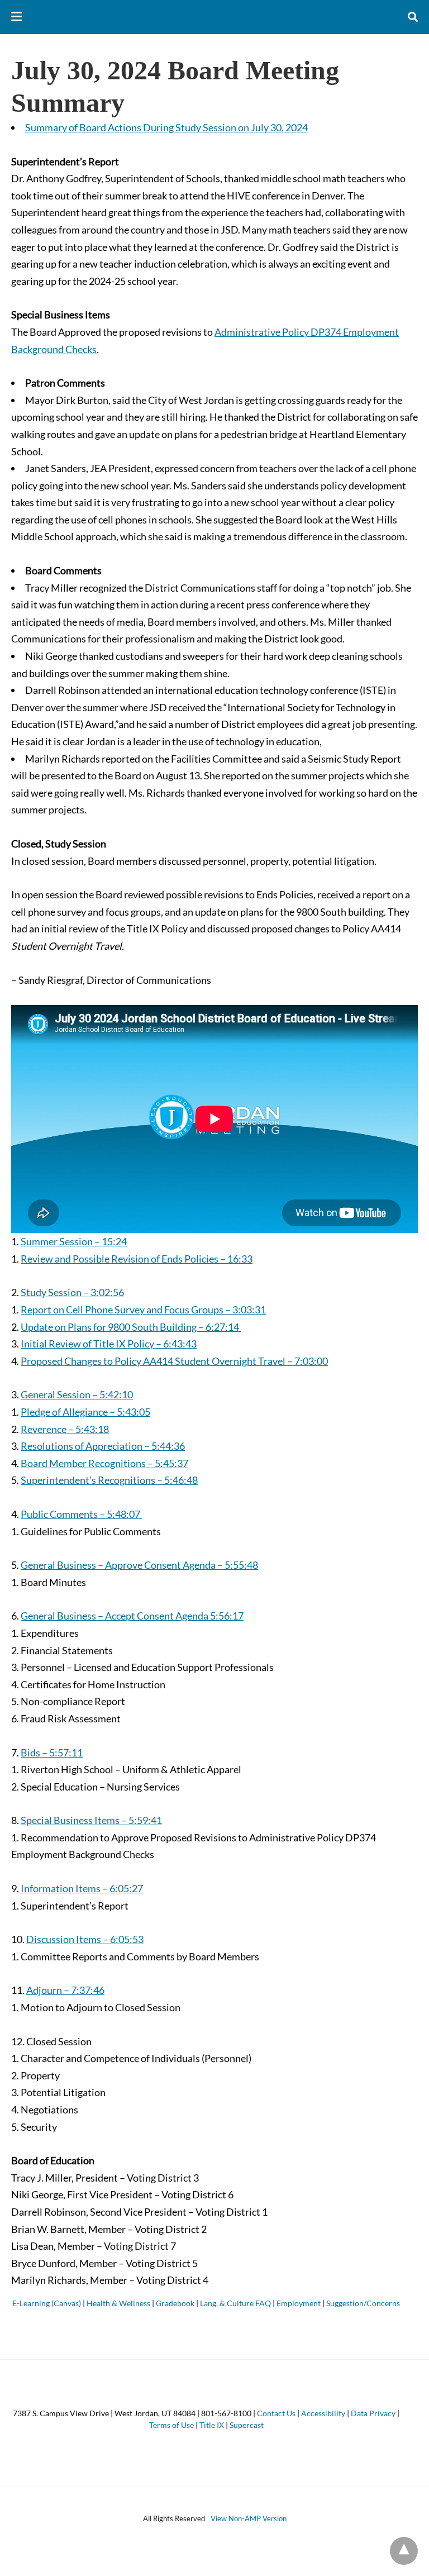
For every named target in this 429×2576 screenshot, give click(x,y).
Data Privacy (373, 2413)
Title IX (212, 2425)
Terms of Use (171, 2425)
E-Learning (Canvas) (47, 2303)
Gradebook (175, 2303)
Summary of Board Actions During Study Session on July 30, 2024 (166, 127)
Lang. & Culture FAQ (235, 2303)
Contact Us (276, 2413)
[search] (413, 17)
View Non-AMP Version (249, 2518)
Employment (299, 2303)
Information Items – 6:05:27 (82, 1888)
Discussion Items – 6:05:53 (85, 1939)
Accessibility (323, 2413)
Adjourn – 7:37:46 (65, 1990)
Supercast (247, 2425)
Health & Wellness (118, 2303)
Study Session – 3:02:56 (72, 1292)
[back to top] (404, 2551)
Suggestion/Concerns (363, 2303)
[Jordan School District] (215, 17)
